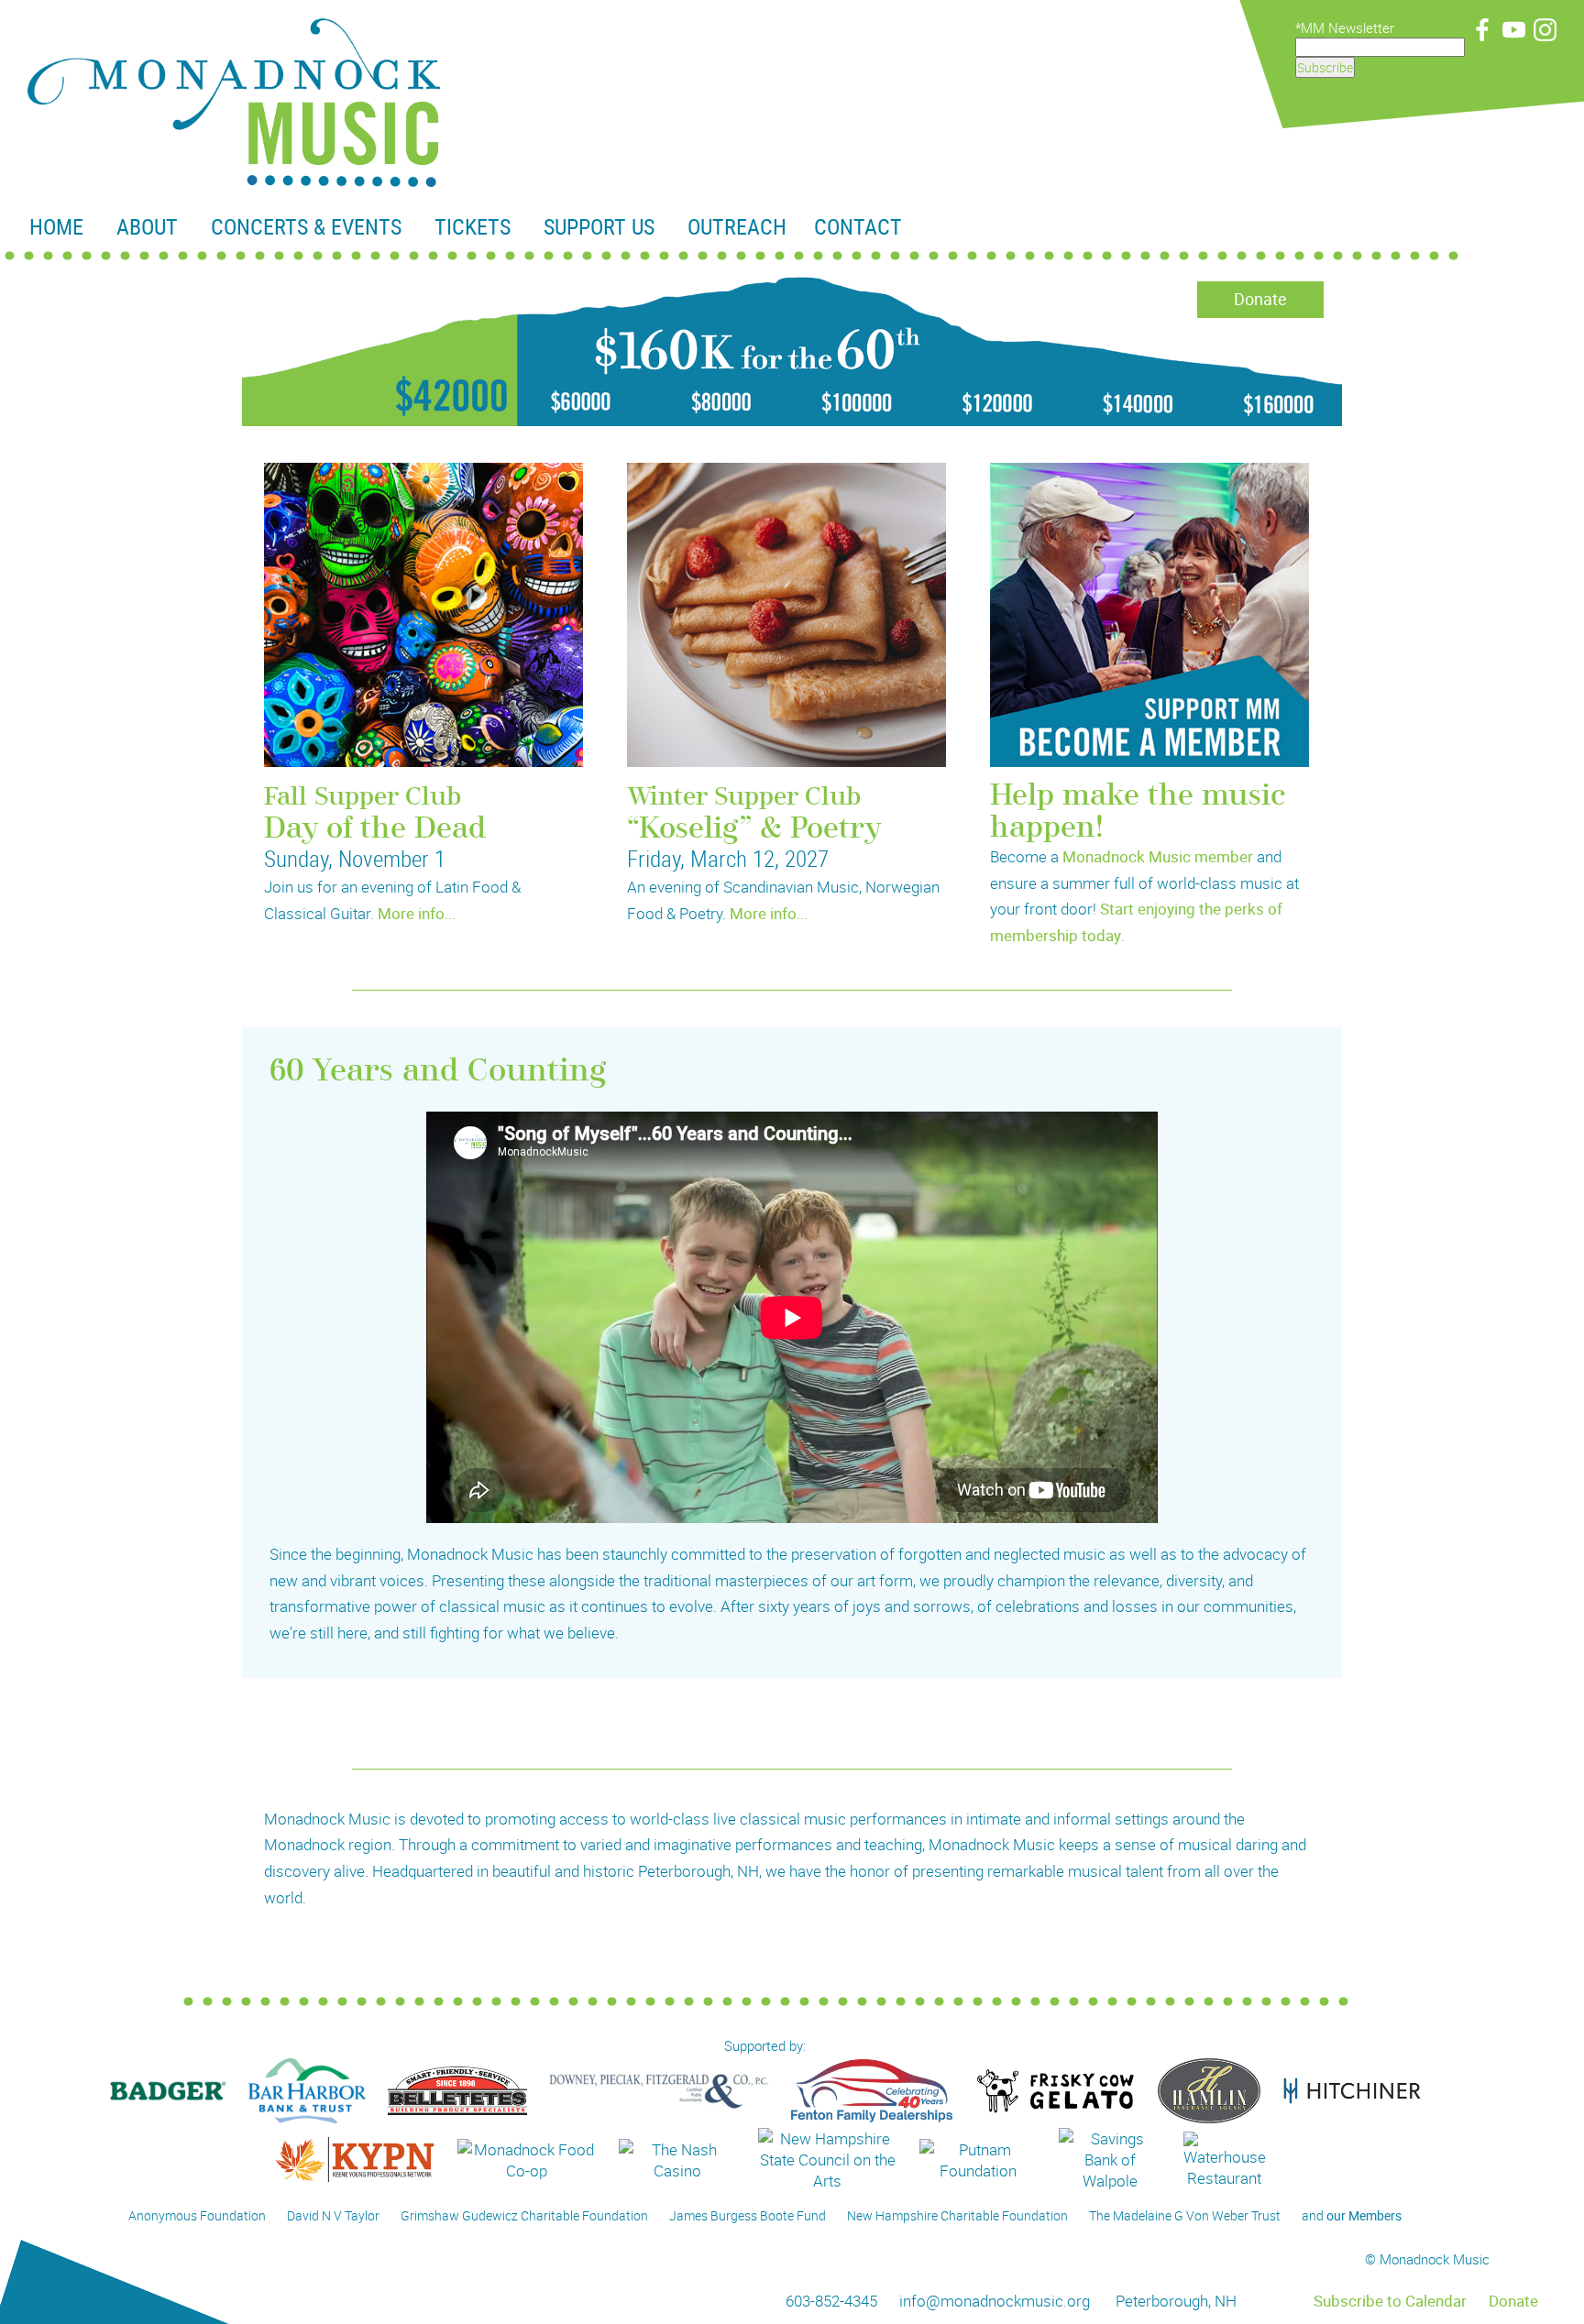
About (147, 226)
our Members (1364, 2215)
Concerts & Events (306, 226)
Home (56, 226)
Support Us (599, 226)
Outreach (737, 226)
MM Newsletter (1347, 27)
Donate (1260, 299)
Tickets (473, 226)
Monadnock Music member (1158, 856)
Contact (858, 226)
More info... (417, 913)
